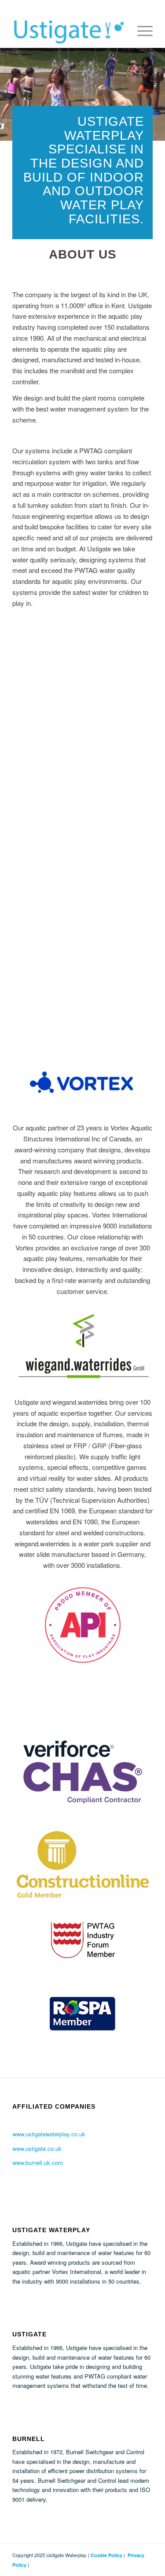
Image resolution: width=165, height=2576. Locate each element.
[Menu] (141, 30)
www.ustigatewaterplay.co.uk (49, 2134)
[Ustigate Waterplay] (68, 30)
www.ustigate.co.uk (37, 2148)
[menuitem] (141, 30)
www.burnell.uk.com (38, 2162)
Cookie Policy (106, 2555)
